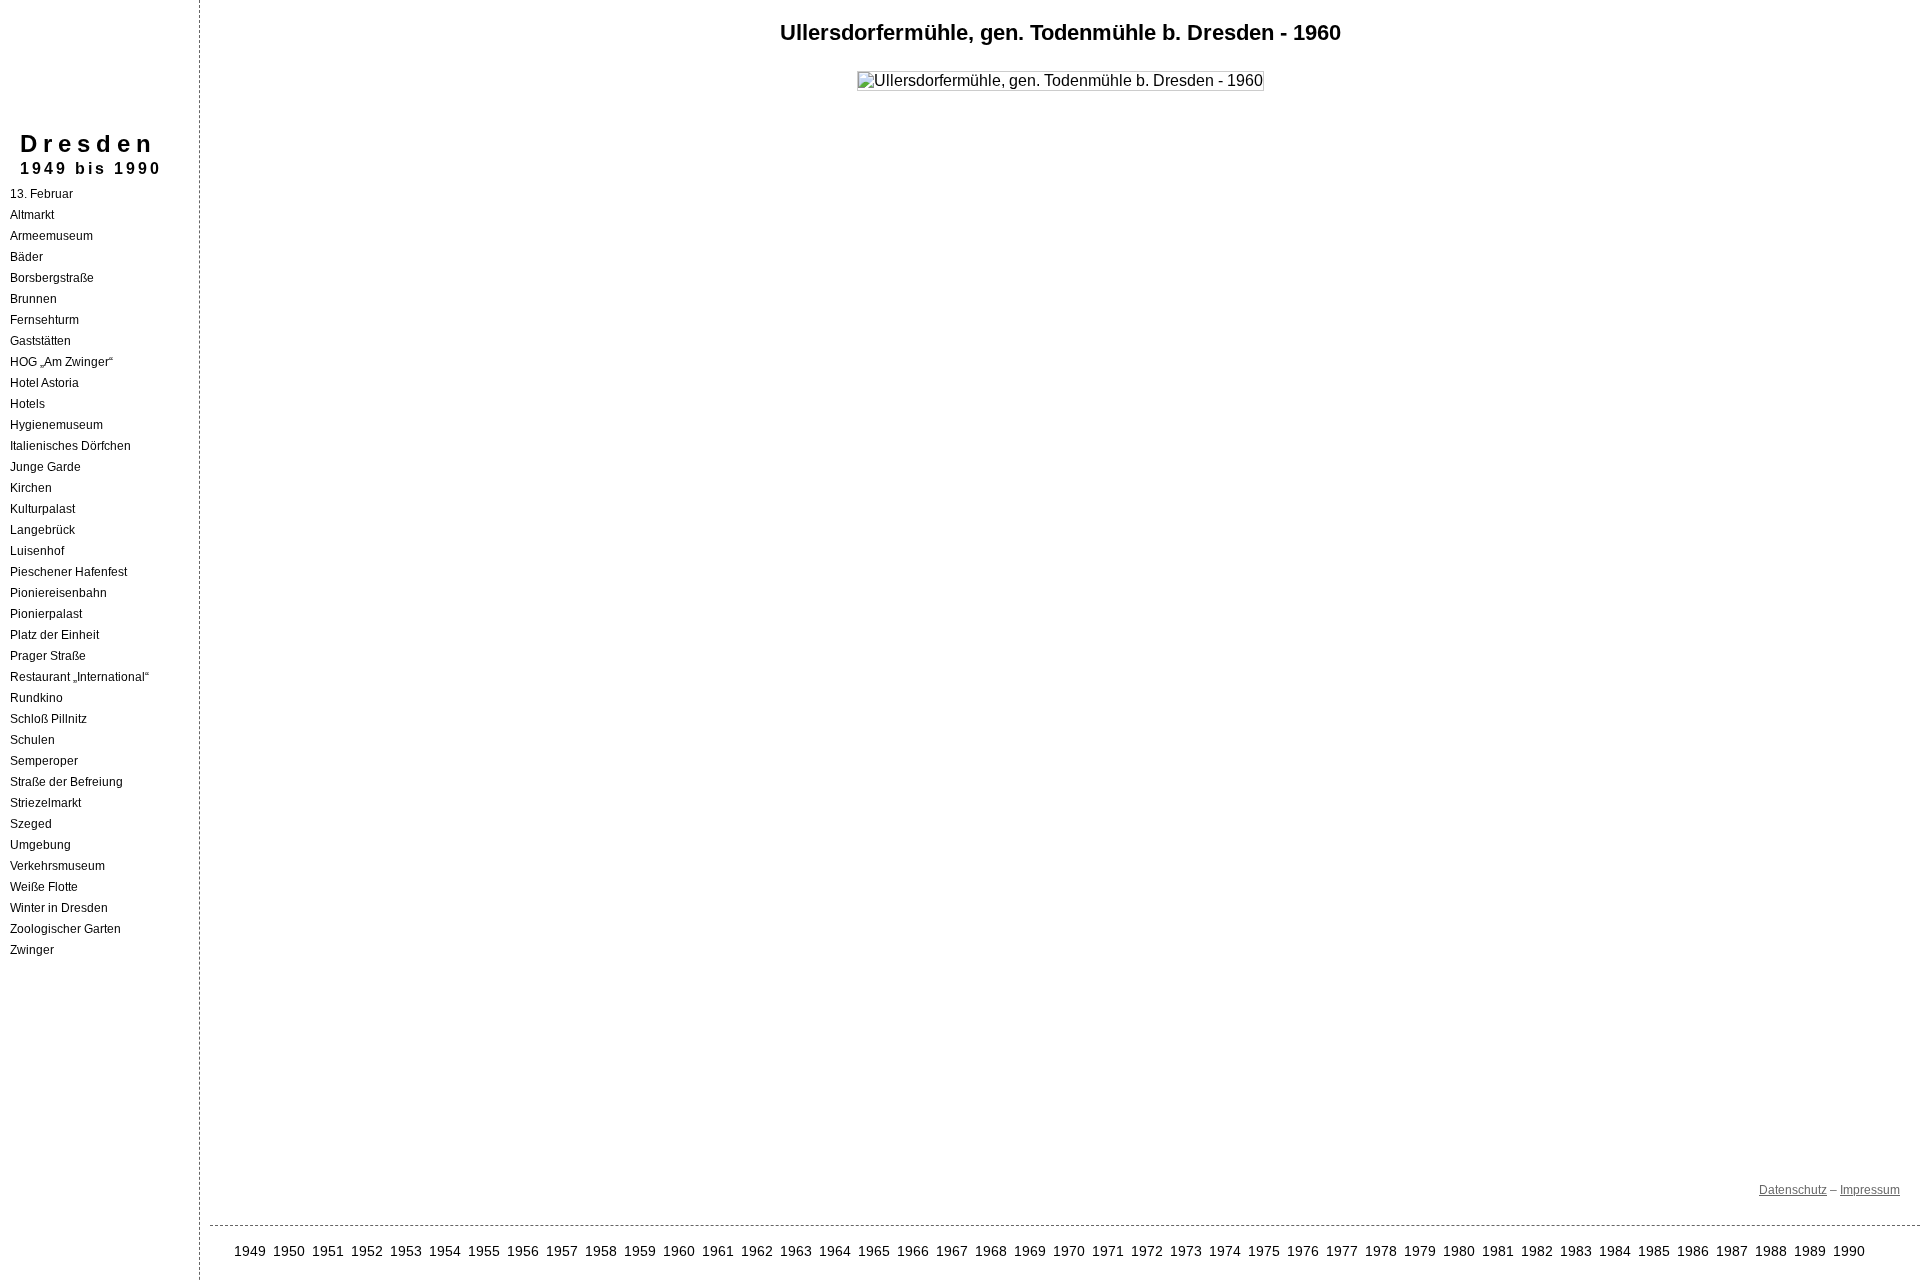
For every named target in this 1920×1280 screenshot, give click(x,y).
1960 (679, 1251)
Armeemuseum (51, 236)
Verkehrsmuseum (57, 866)
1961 (718, 1251)
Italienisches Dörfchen (70, 446)
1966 (913, 1251)
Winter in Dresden (59, 908)
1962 (757, 1251)
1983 (1576, 1251)
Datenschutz (1793, 1190)
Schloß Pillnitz (48, 719)
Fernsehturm (44, 320)
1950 (289, 1251)
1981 (1498, 1251)
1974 (1225, 1251)
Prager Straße (48, 656)
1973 (1186, 1251)
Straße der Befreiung (66, 782)
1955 (484, 1251)
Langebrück (42, 530)
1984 (1615, 1251)
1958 (601, 1251)
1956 (523, 1251)
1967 (952, 1251)
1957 (562, 1251)
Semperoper (44, 761)
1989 (1810, 1251)
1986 (1693, 1251)
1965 (874, 1251)
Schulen (32, 740)
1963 (796, 1251)
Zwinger (32, 950)
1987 (1732, 1251)
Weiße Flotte (44, 887)
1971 (1108, 1251)
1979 (1420, 1251)
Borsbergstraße (52, 278)
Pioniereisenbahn (58, 593)
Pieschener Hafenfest (68, 572)
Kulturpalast (42, 509)
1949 (250, 1251)
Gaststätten (40, 341)
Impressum (1870, 1190)
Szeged (31, 824)
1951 (328, 1251)
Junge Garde (45, 467)
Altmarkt (32, 215)
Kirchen (31, 488)
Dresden (88, 143)
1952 (367, 1251)
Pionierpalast (46, 614)
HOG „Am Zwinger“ (61, 362)
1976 (1303, 1251)
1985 (1654, 1251)
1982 (1537, 1251)
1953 (406, 1251)
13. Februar (41, 194)
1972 (1147, 1251)
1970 (1069, 1251)
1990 (1849, 1251)
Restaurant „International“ (79, 677)
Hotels (27, 404)
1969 (1030, 1251)
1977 (1342, 1251)
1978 (1381, 1251)
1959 (640, 1251)
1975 (1264, 1251)
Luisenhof (37, 551)
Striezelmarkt (45, 803)
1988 (1771, 1251)
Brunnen (33, 299)
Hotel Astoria (44, 383)
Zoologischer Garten (65, 929)
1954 (445, 1251)
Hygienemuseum (56, 425)
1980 (1459, 1251)
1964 (835, 1251)
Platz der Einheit (54, 635)
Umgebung (40, 845)
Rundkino (36, 698)
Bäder (26, 257)
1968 (991, 1251)
